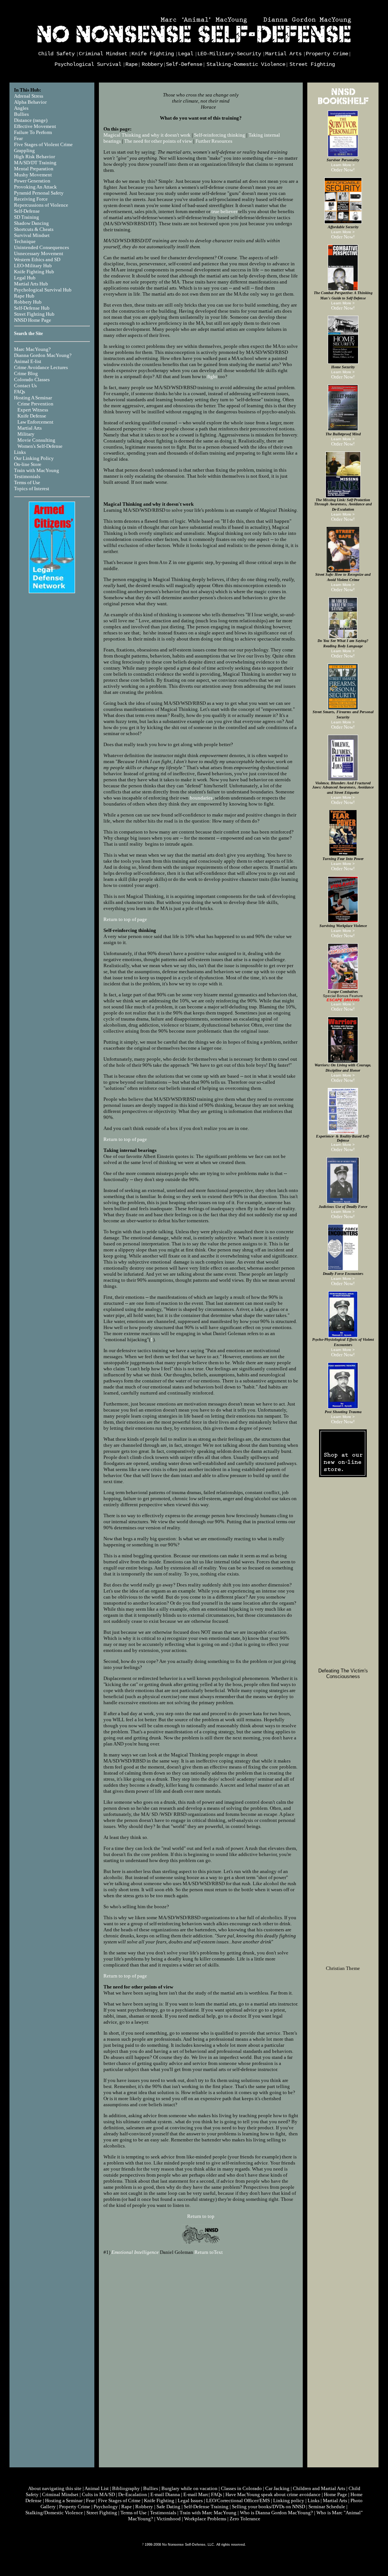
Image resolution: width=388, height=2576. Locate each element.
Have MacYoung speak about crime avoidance (273, 2494)
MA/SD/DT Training (35, 163)
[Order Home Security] (343, 362)
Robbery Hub (28, 302)
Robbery (152, 64)
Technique (25, 241)
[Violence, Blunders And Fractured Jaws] (343, 779)
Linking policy (289, 2500)
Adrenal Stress (29, 96)
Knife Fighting (153, 54)
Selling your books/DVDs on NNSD (268, 2507)
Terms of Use (27, 482)
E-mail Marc (196, 2494)
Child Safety (56, 54)
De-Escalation (133, 2494)
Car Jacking (277, 2488)
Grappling (24, 150)
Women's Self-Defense (40, 446)
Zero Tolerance (245, 2519)
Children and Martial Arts (319, 2488)
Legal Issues (190, 2500)
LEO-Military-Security (229, 54)
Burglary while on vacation (189, 2488)
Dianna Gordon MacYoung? (43, 355)
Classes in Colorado (241, 2488)
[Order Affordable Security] (343, 222)
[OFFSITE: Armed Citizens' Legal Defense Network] (52, 592)
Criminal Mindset (103, 54)
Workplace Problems (205, 2519)
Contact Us (25, 386)
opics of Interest (33, 489)
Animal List (97, 2488)
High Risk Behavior (34, 157)
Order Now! (343, 170)
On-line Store (28, 464)
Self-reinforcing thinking (220, 135)
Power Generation (32, 181)
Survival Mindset (32, 235)
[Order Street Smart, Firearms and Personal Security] (343, 708)
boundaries (201, 798)
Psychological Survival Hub (43, 290)
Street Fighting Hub (34, 314)
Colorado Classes (32, 379)
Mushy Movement (33, 175)
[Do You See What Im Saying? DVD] (343, 637)
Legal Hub (25, 278)
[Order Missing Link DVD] (343, 496)
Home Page (336, 2494)
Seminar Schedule (327, 2507)
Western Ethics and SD (37, 259)
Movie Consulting (36, 440)
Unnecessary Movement (39, 253)
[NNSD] (201, 2234)
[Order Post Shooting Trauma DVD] (343, 1407)
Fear (18, 138)
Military (26, 434)
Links (20, 452)
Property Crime (327, 54)
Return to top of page (125, 919)
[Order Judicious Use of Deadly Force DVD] (343, 1202)
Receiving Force (31, 199)
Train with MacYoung (37, 470)
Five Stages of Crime (119, 2500)
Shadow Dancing (31, 223)
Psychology (106, 2507)
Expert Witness (33, 410)
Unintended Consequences (41, 247)
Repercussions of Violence (41, 205)
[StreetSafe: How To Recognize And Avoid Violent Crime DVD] (343, 571)
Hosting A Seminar (33, 398)
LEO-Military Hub (33, 266)
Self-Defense (184, 64)
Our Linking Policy (34, 458)
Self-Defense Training (206, 2507)
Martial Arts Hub (31, 284)
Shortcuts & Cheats (34, 229)
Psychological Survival (88, 64)
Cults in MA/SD (98, 2494)
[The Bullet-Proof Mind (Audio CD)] (343, 429)
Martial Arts (283, 54)
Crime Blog (26, 373)
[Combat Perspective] (343, 289)
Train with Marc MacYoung (208, 2513)
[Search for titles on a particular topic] (343, 104)
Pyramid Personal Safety (39, 193)
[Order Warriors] (343, 1061)
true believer (224, 211)
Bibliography (126, 2488)
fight (212, 376)
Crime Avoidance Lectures (41, 367)
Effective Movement (35, 126)
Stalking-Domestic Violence (246, 64)
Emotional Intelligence (135, 2252)
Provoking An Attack (35, 187)
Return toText (209, 2252)
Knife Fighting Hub (34, 272)
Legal (186, 54)
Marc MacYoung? (32, 349)
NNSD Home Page (33, 320)
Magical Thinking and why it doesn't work (147, 135)
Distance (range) (31, 120)
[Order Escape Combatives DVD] (343, 988)
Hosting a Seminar (64, 2500)
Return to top (201, 2216)
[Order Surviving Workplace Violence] (343, 921)
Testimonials (27, 476)
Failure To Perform (33, 132)
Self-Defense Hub (32, 308)
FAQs (20, 392)
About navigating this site (55, 2488)
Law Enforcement (35, 422)
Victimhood (169, 2519)
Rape (131, 64)
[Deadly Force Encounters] (343, 1269)
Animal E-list (28, 361)
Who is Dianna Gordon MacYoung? (276, 2513)
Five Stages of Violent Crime (43, 144)
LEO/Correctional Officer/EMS (238, 2500)
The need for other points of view (158, 141)
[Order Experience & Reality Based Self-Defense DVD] (343, 1133)
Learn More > (343, 165)
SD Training (27, 217)
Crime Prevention (35, 404)
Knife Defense (32, 416)
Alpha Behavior (30, 102)
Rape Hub (24, 296)
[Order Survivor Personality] (343, 155)
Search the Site (28, 333)
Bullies (21, 114)
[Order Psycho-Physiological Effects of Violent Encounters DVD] (343, 1336)
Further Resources (214, 141)
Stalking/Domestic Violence (54, 2513)
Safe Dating (168, 2507)
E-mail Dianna (165, 2494)
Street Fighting (312, 64)
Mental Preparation (34, 169)
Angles (21, 108)
